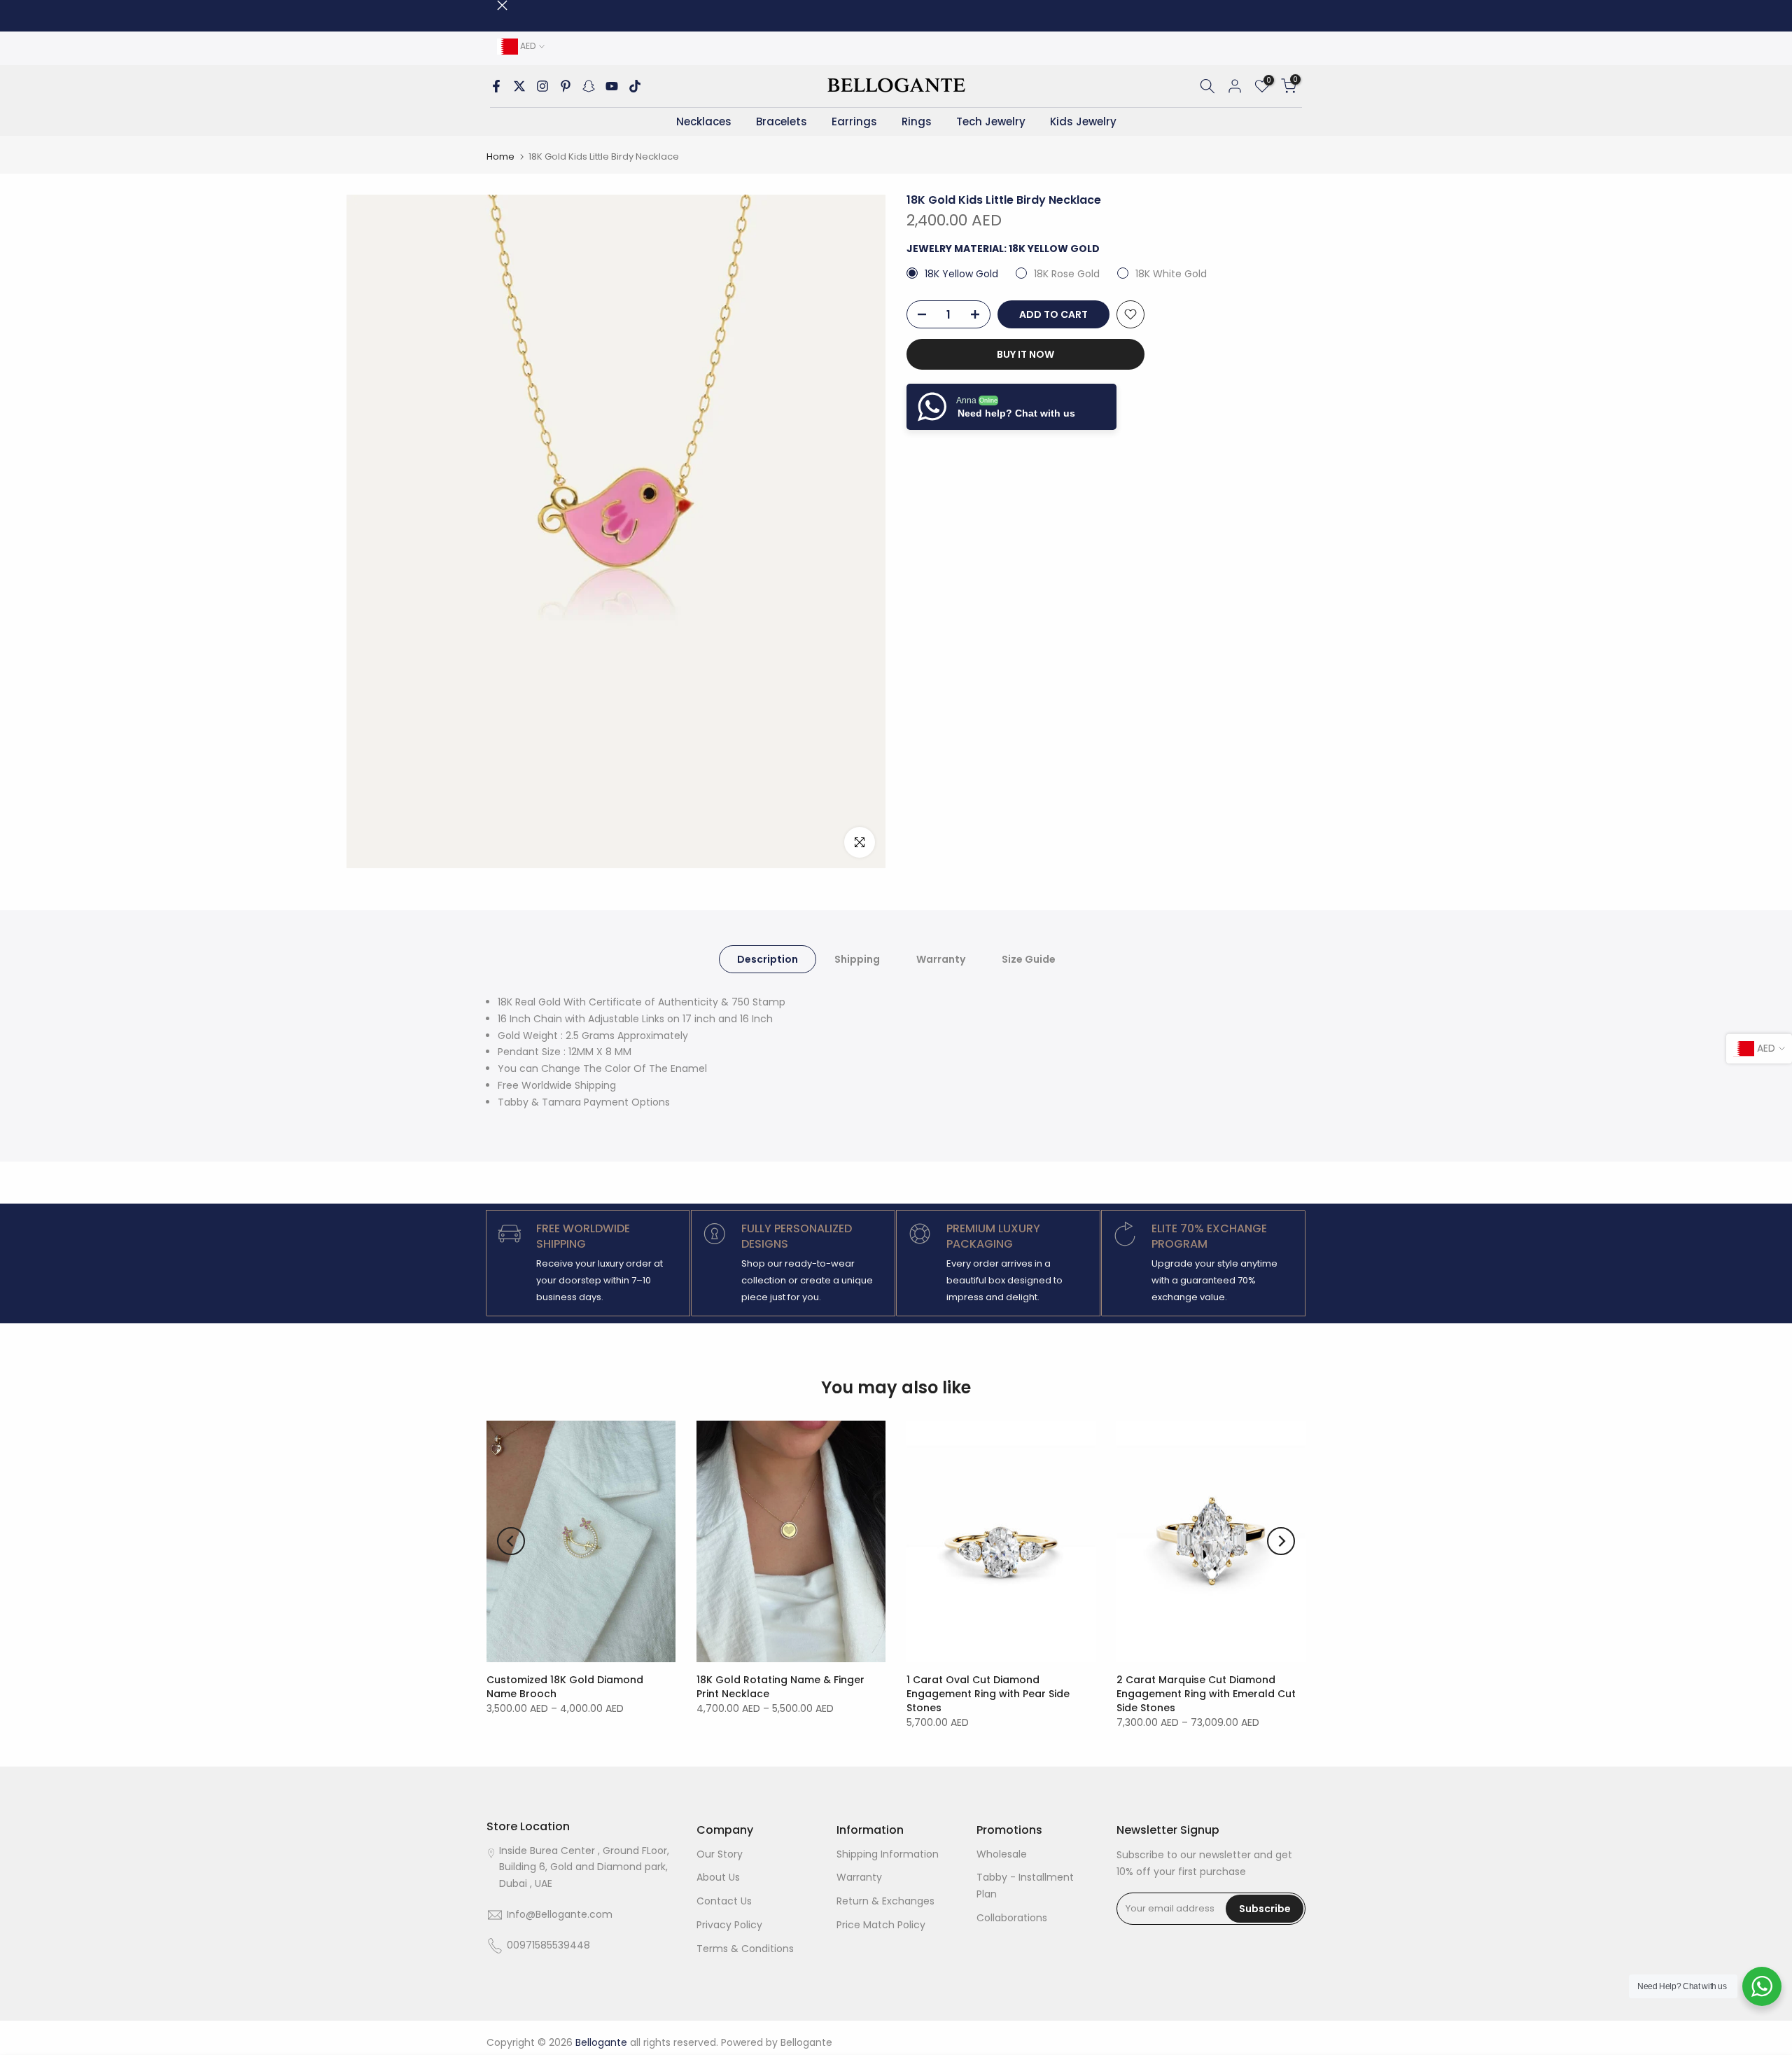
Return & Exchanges (885, 1901)
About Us (718, 1877)
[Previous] (511, 1541)
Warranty (941, 959)
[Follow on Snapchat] (589, 86)
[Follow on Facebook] (496, 86)
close (492, 5)
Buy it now (1025, 354)
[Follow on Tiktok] (635, 86)
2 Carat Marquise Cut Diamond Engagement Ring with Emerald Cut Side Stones (1206, 1694)
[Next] (1281, 1541)
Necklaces (704, 121)
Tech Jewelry (991, 121)
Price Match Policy (881, 1925)
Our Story (720, 1854)
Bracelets (782, 121)
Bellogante (806, 2042)
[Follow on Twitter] (519, 86)
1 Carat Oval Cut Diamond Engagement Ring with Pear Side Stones (988, 1694)
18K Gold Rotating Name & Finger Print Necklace (780, 1687)
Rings (917, 121)
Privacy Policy (729, 1925)
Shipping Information (888, 1854)
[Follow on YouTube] (612, 86)
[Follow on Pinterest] (566, 86)
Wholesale (1002, 1854)
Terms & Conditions (745, 1949)
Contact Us (724, 1901)
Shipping (857, 959)
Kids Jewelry (1083, 121)
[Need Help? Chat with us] (1762, 1986)
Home (500, 156)
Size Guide (1029, 959)
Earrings (854, 121)
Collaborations (1012, 1918)
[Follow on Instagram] (542, 86)
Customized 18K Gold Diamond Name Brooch (565, 1687)
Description (768, 959)
